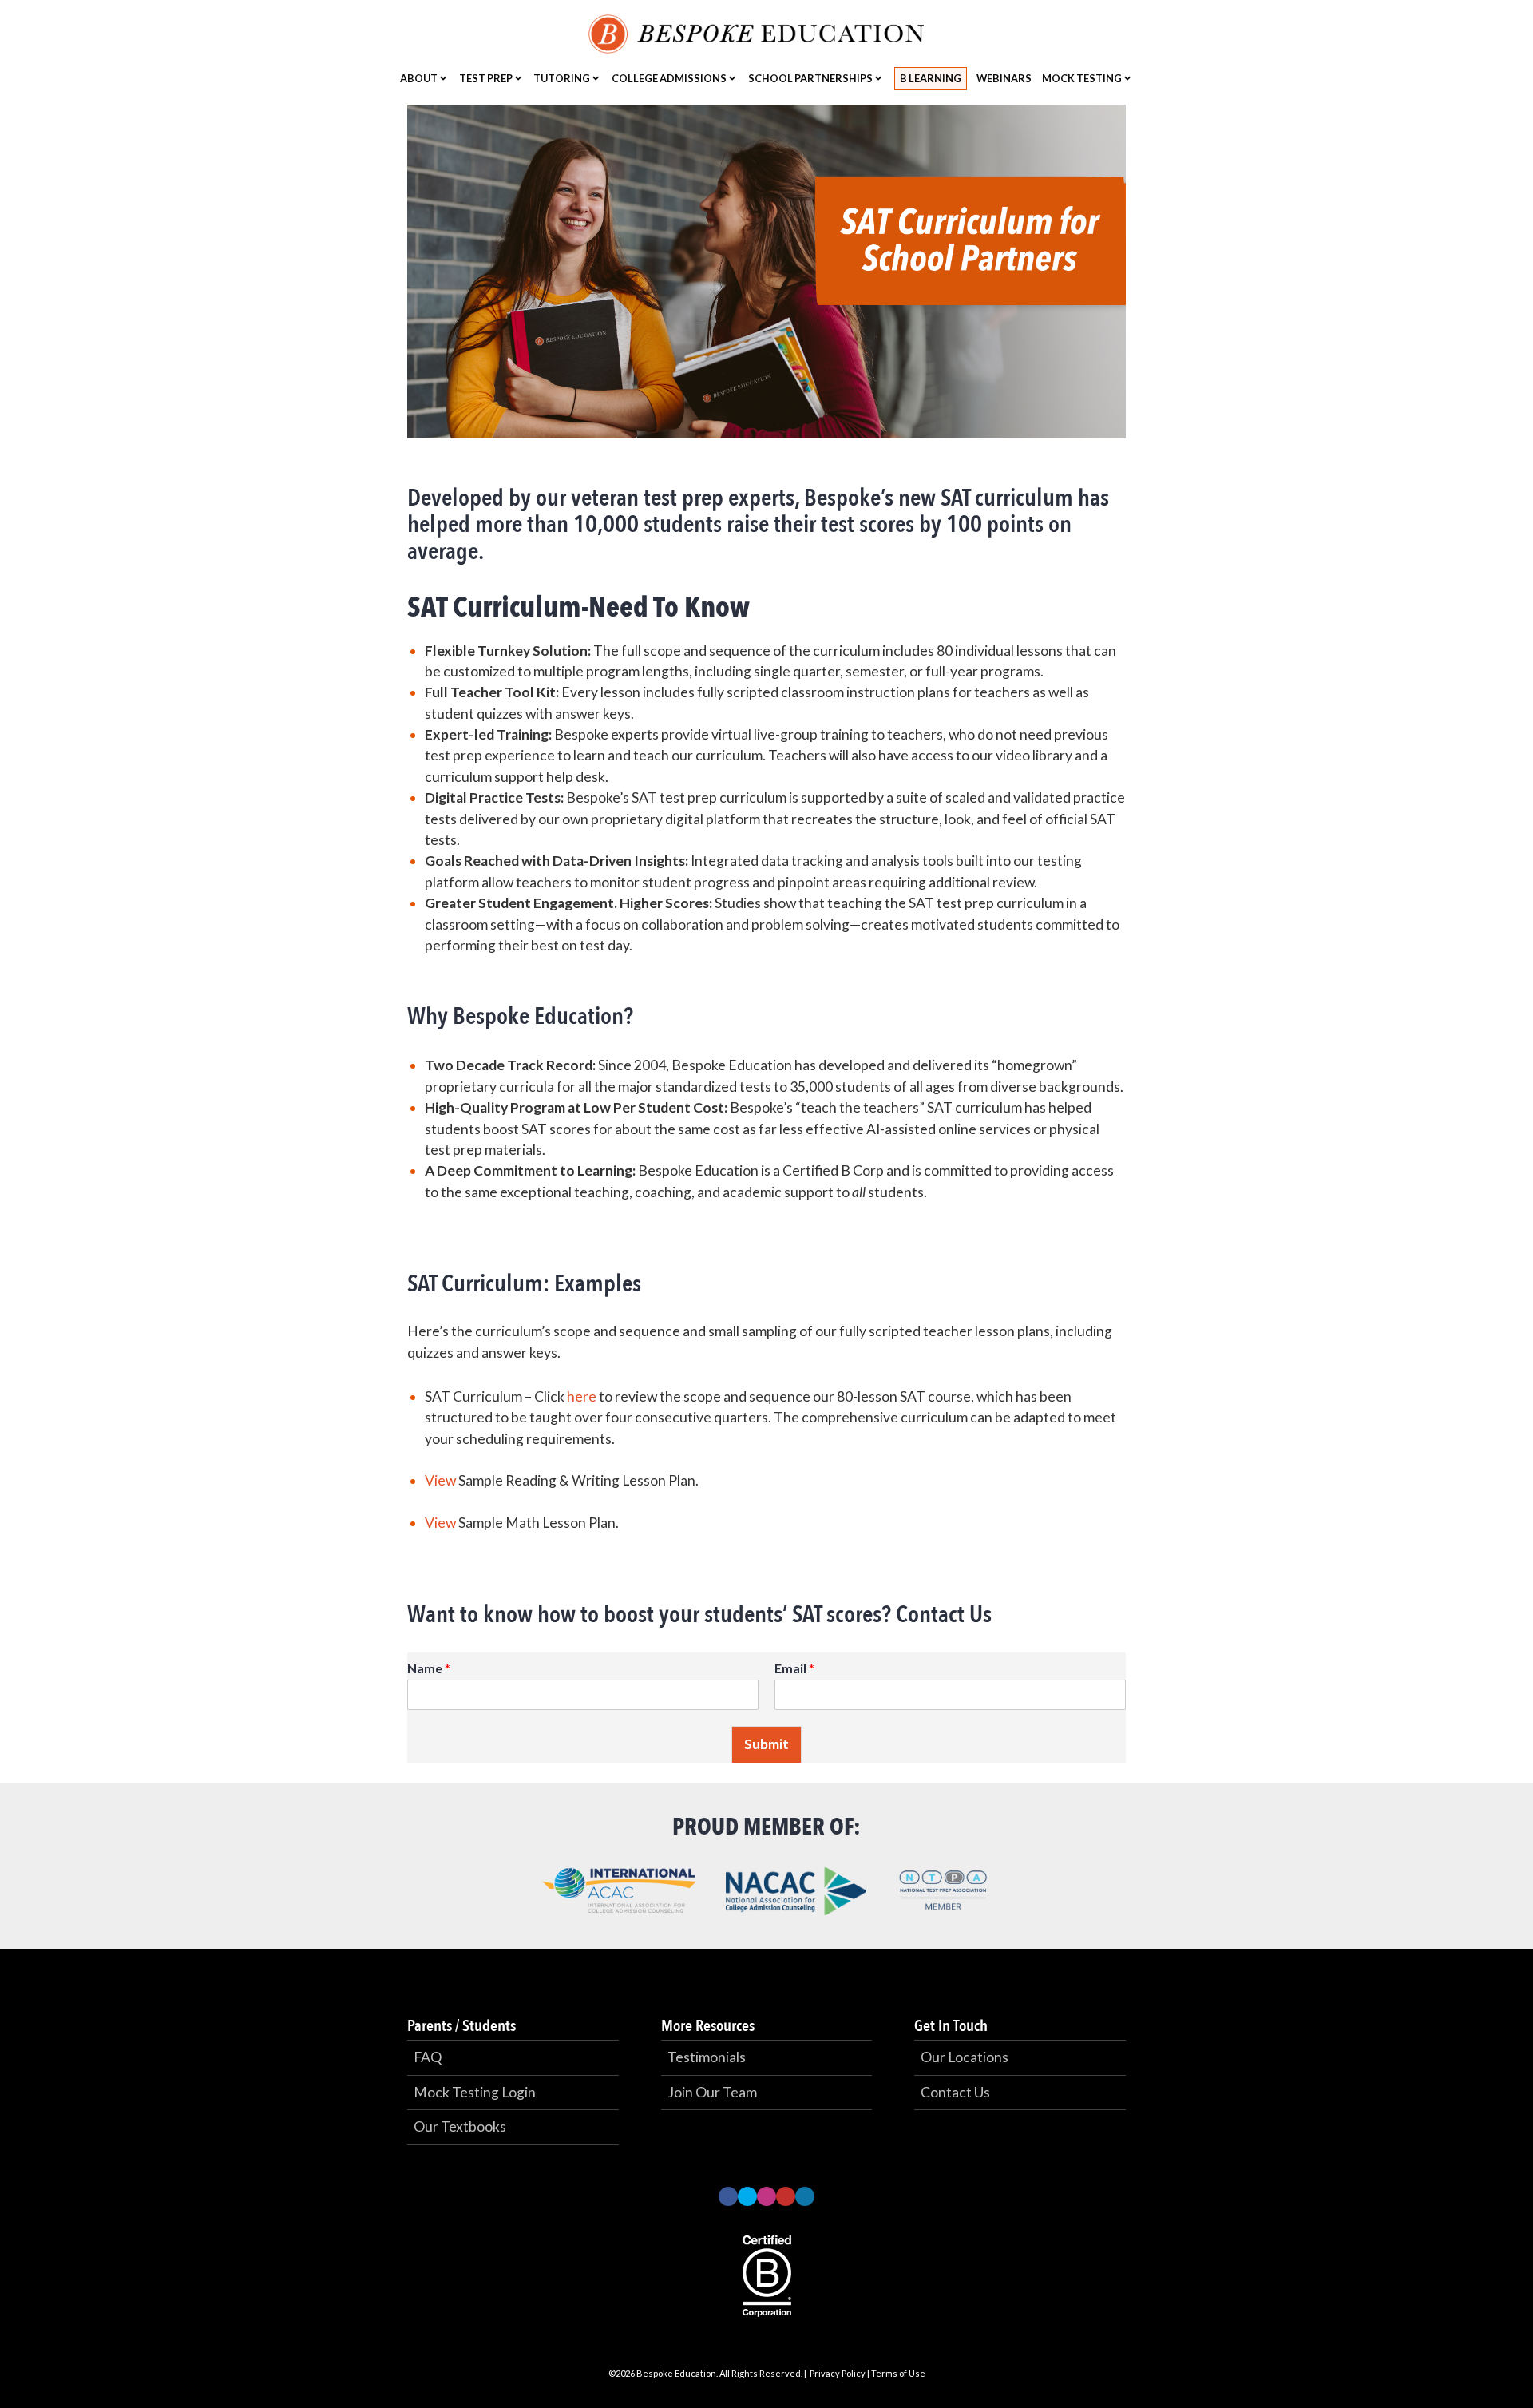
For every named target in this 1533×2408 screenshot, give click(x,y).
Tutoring (562, 78)
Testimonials (707, 2057)
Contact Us (955, 2092)
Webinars (1004, 78)
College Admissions (669, 78)
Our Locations (965, 2057)
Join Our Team (712, 2092)
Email (794, 1668)
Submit (766, 1744)
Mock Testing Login (475, 2092)
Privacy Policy (838, 2373)
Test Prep (486, 78)
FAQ (428, 2057)
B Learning (931, 78)
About (419, 78)
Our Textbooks (460, 2126)
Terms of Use (898, 2373)
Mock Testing (1082, 78)
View (440, 1480)
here (582, 1396)
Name (429, 1668)
